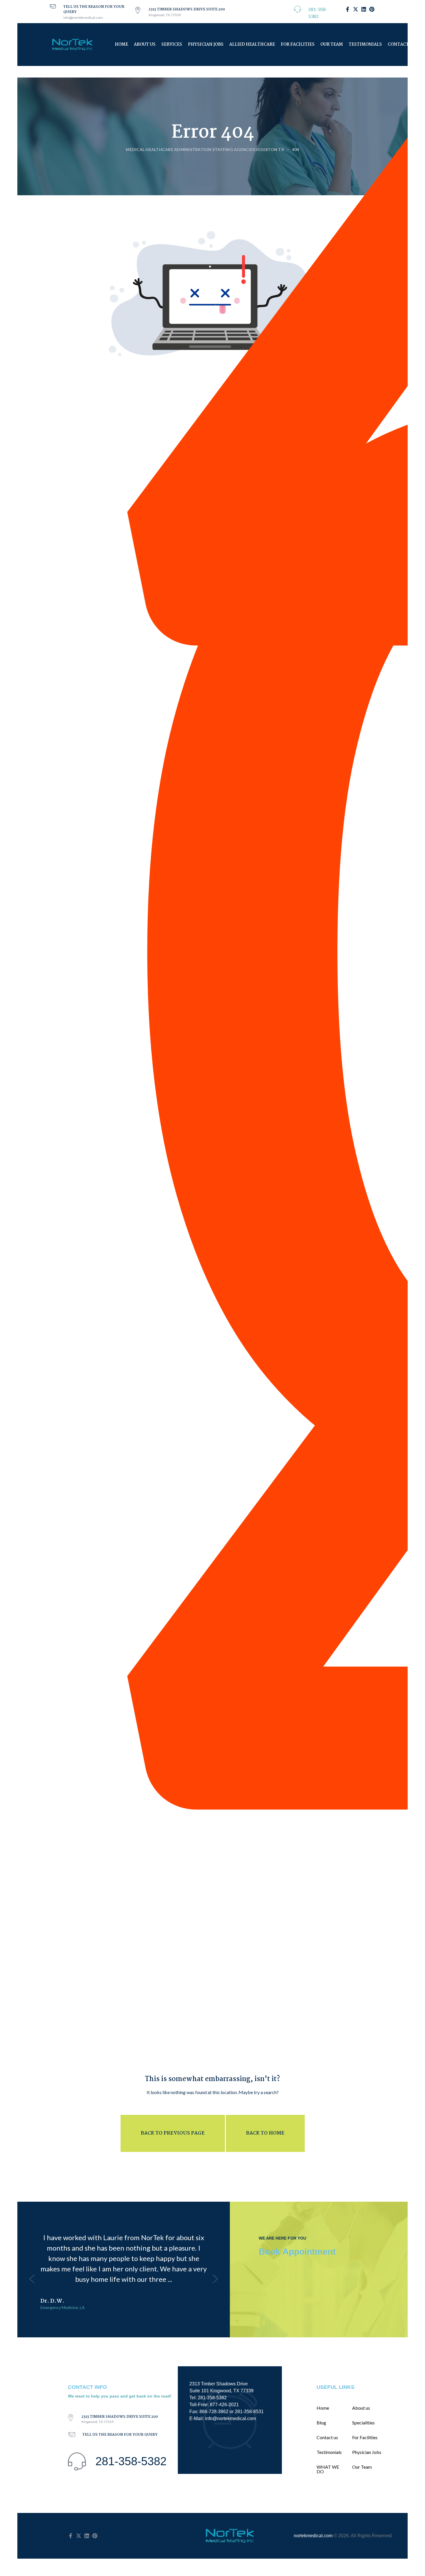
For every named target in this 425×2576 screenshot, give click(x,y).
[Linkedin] (87, 2536)
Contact (398, 45)
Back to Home (265, 2133)
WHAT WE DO (328, 2469)
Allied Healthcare (252, 45)
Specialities (363, 2423)
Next (215, 2279)
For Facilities (298, 45)
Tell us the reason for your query (94, 9)
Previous (32, 2279)
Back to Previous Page (173, 2133)
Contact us (327, 2437)
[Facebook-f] (71, 2536)
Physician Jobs (206, 45)
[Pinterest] (95, 2536)
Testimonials (365, 45)
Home (121, 45)
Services (172, 45)
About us (145, 45)
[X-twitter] (79, 2536)
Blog (321, 2423)
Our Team (332, 45)
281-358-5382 (131, 2461)
